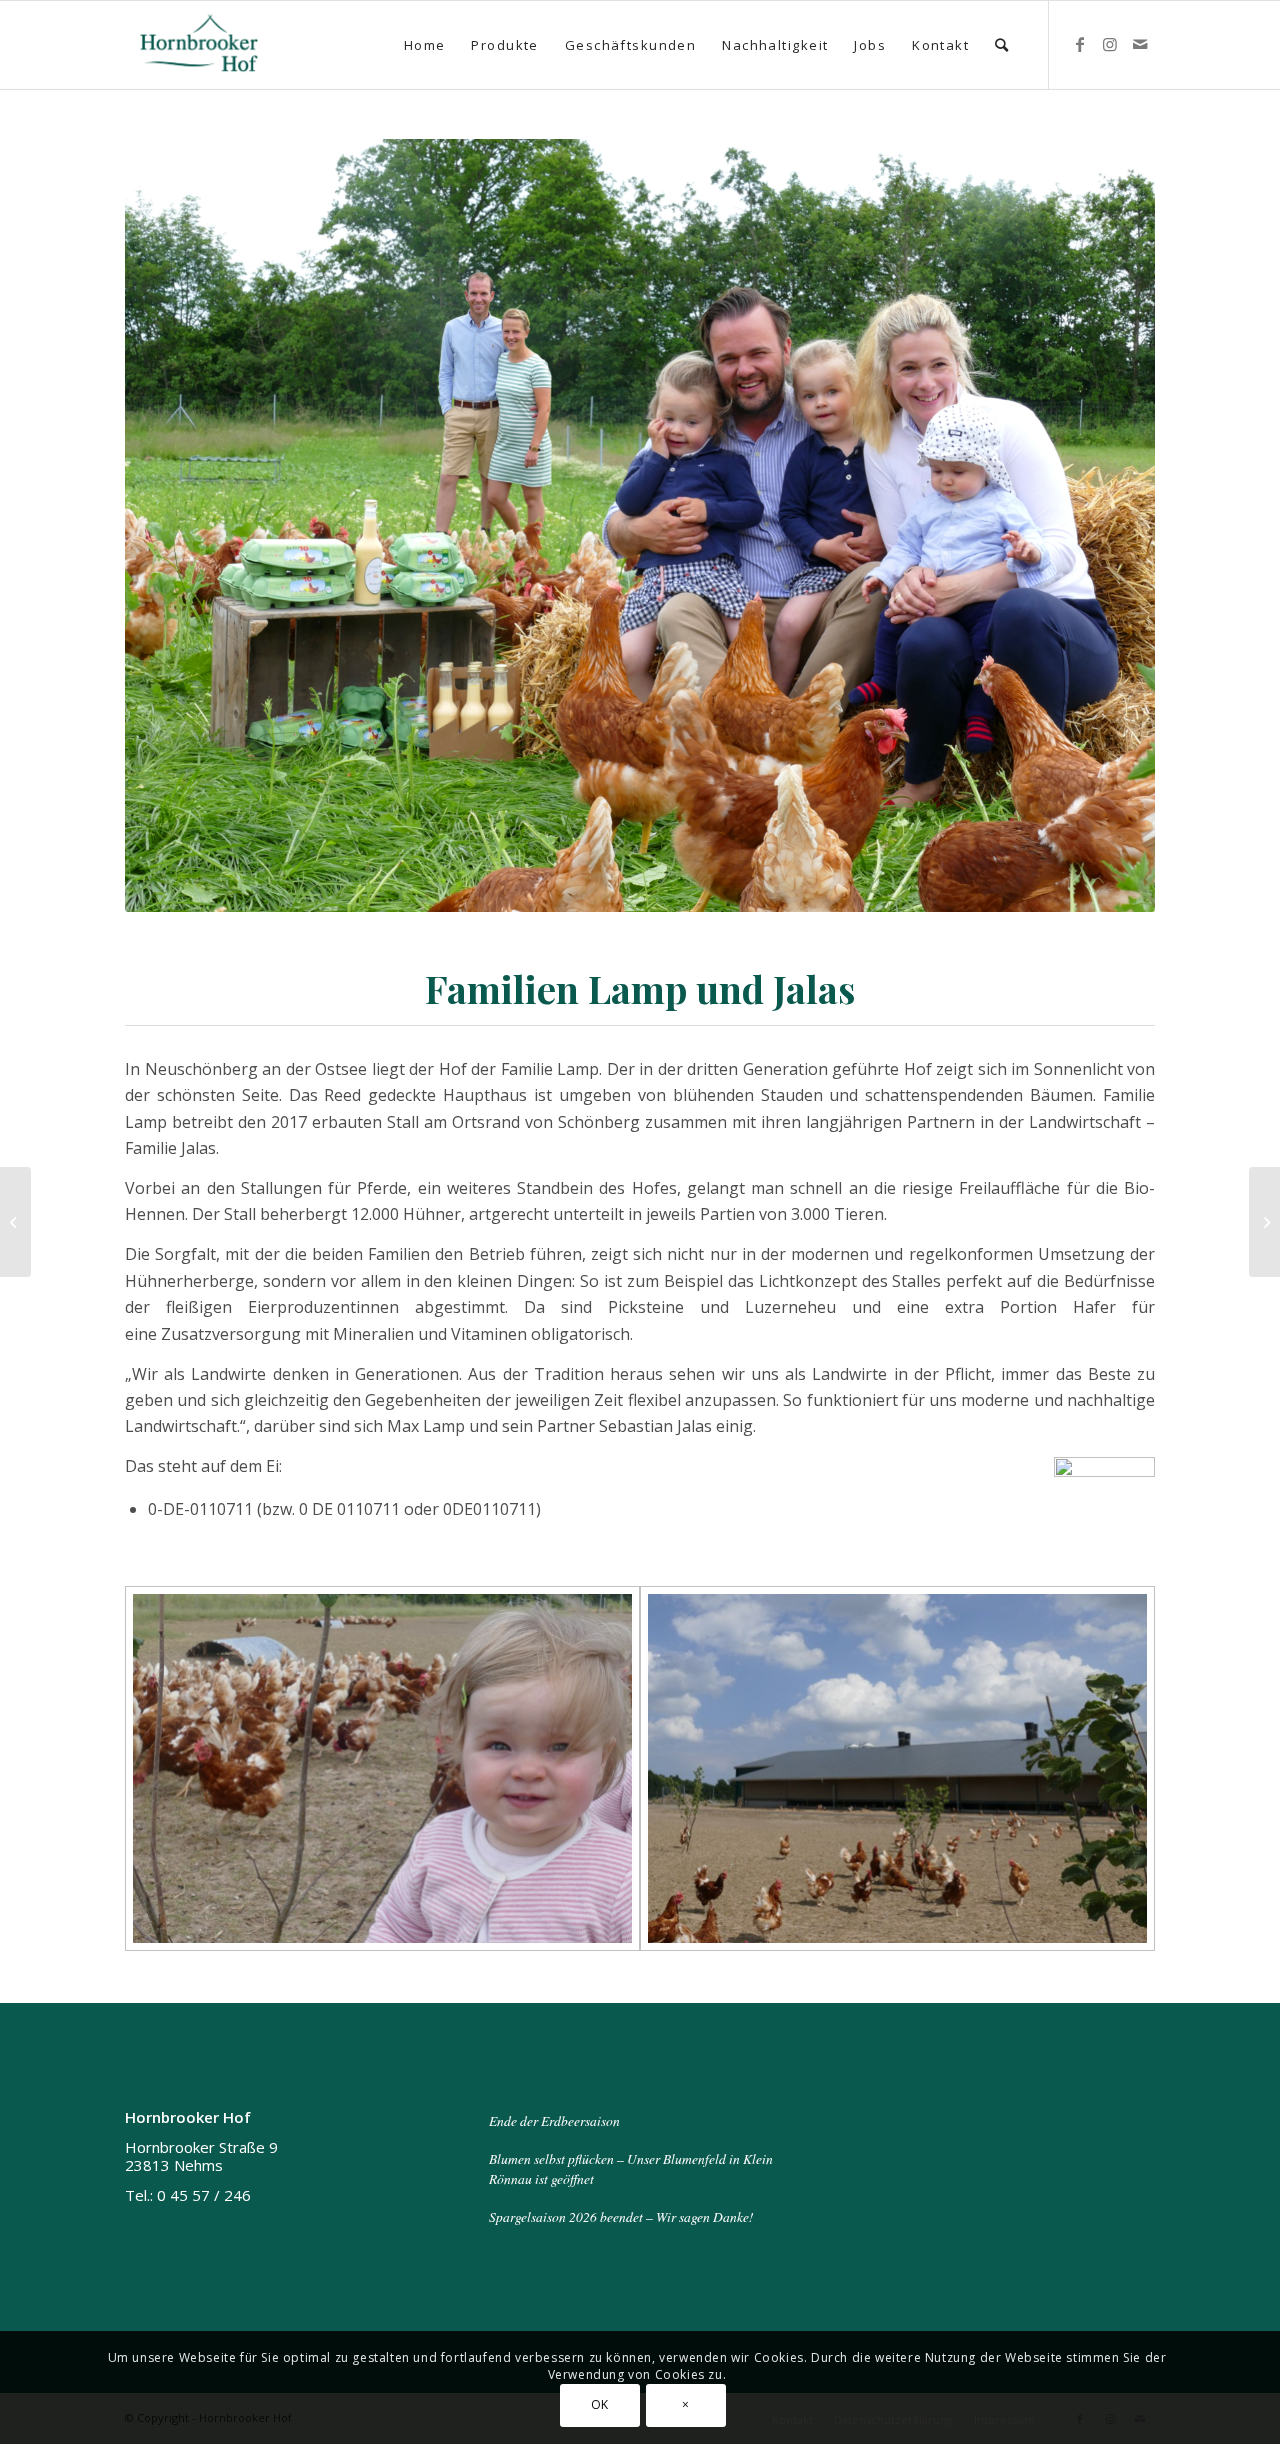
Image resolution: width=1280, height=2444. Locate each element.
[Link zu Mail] (1140, 44)
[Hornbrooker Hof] (199, 45)
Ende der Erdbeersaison (554, 2120)
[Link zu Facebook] (1080, 44)
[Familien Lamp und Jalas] (382, 1768)
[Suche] (1002, 45)
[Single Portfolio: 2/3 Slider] (15, 1222)
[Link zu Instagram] (1110, 44)
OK (600, 2404)
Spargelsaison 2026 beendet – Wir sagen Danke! (621, 2216)
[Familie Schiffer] (1264, 1222)
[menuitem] (425, 45)
